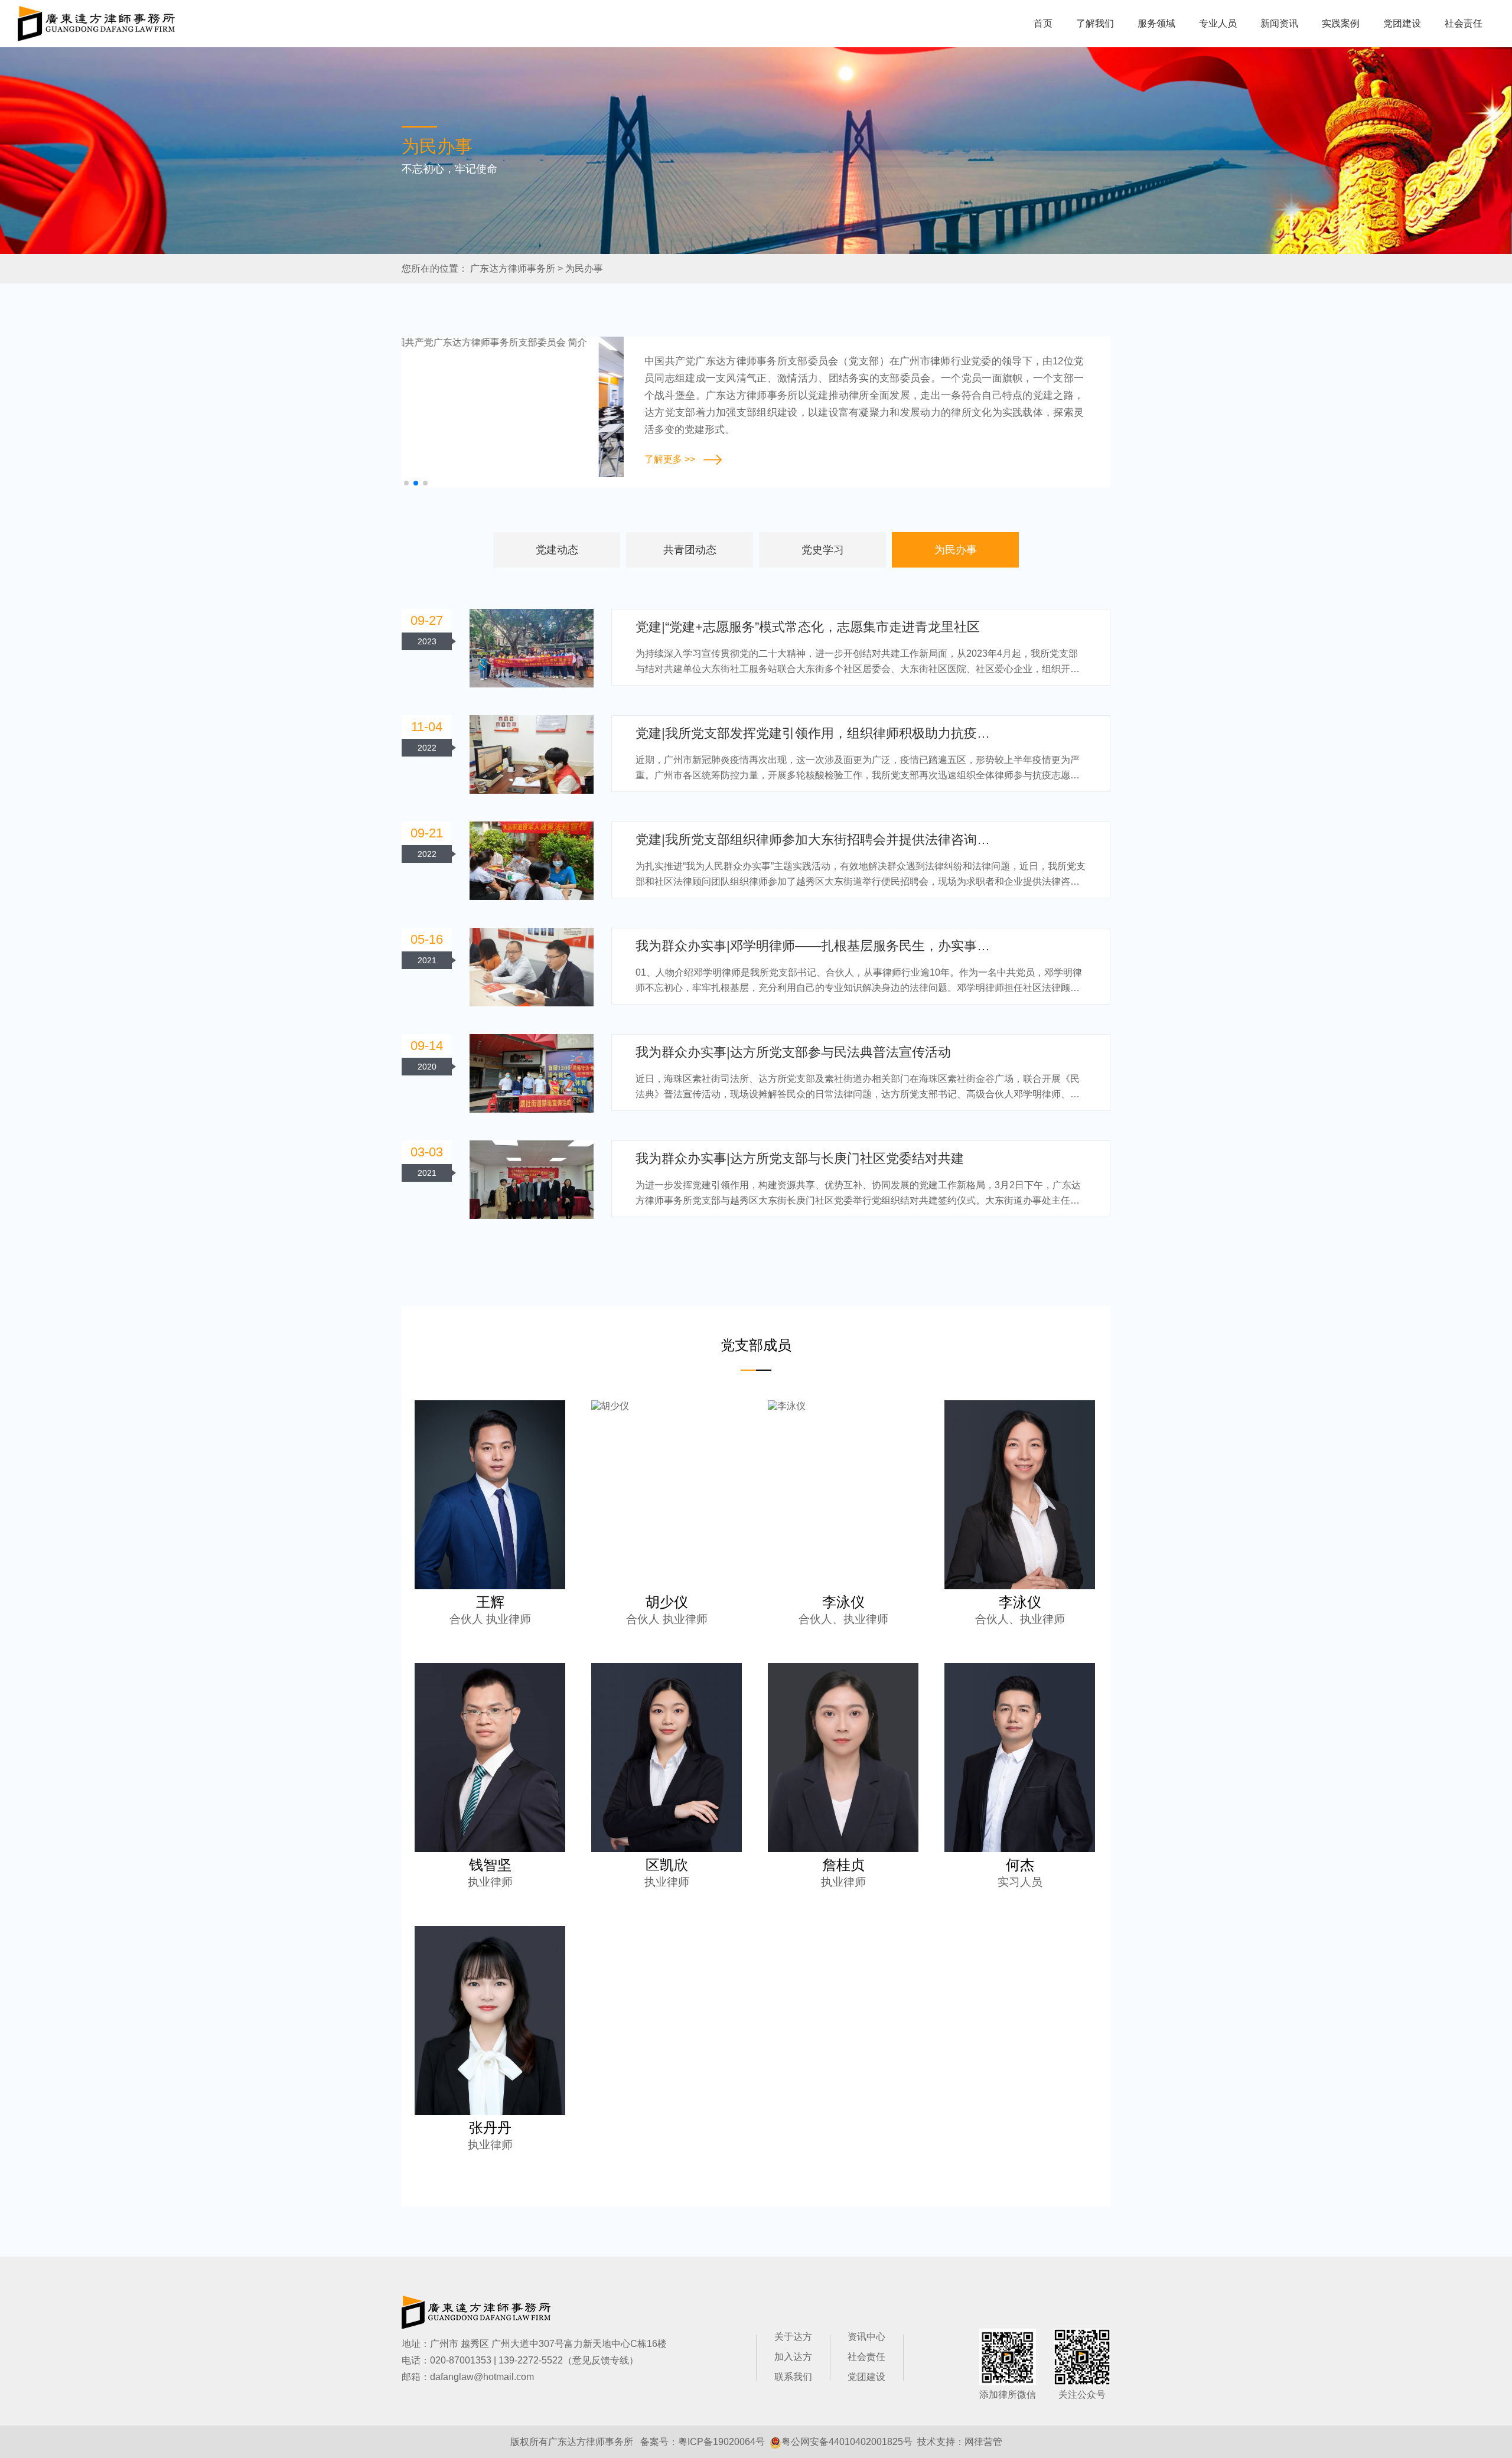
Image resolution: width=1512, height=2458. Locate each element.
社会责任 (1464, 23)
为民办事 (584, 268)
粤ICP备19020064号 (721, 2442)
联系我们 (793, 2377)
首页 (1043, 23)
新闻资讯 (1279, 23)
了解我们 (1095, 23)
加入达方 (793, 2357)
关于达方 (793, 2337)
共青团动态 (690, 550)
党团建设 (1402, 23)
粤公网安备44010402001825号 (847, 2442)
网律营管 (983, 2442)
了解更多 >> (670, 459)
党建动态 (557, 550)
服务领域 (1156, 23)
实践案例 (1341, 23)
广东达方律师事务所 (513, 268)
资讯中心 (866, 2337)
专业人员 (1218, 23)
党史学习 (823, 550)
